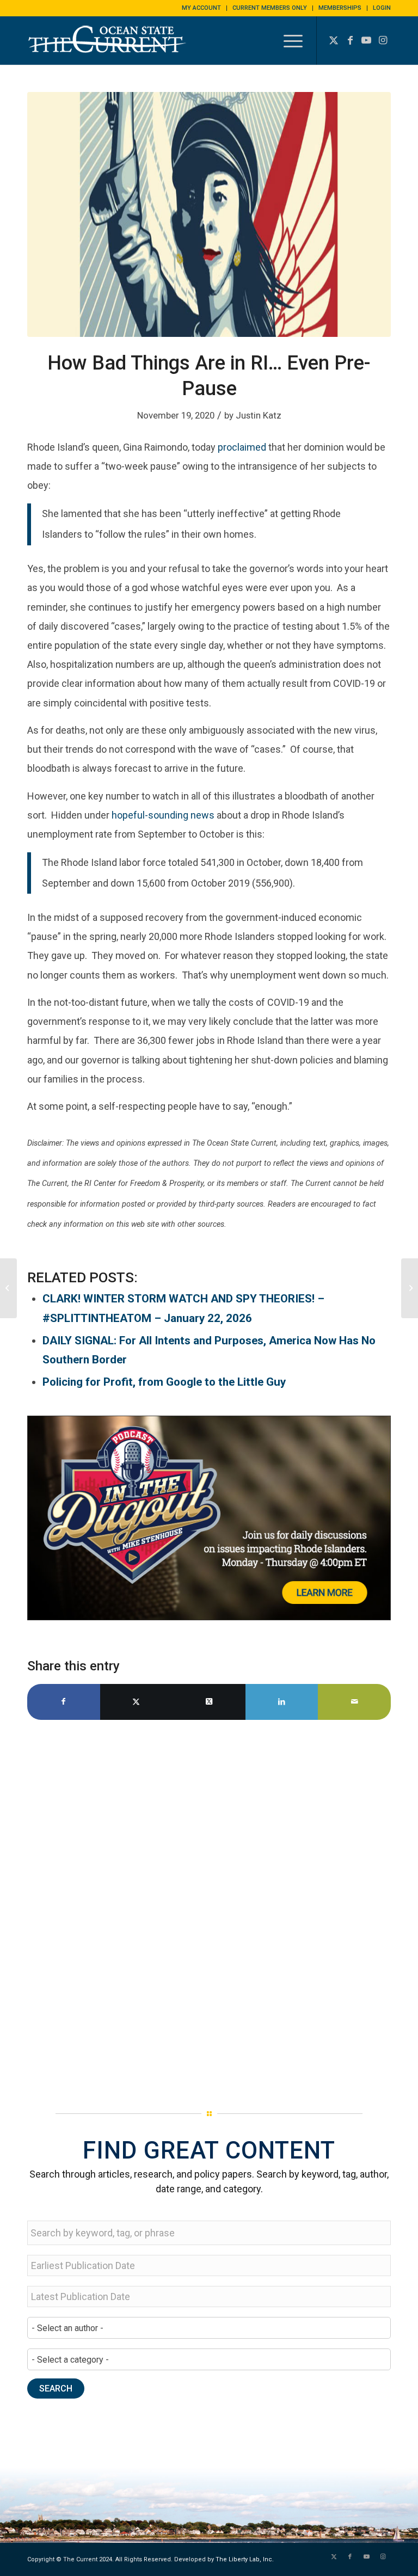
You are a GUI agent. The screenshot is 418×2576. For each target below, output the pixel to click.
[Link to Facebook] (350, 40)
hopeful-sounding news (163, 815)
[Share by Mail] (354, 1702)
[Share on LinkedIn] (282, 1702)
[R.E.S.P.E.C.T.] (8, 1288)
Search (56, 2389)
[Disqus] (209, 1911)
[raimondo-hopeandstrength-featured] (209, 214)
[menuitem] (202, 8)
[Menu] (288, 40)
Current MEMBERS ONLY (270, 8)
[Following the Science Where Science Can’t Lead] (410, 1288)
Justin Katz (259, 415)
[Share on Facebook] (64, 1702)
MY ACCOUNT (201, 8)
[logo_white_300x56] (109, 48)
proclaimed (242, 447)
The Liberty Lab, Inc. (245, 2559)
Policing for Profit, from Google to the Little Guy (164, 1382)
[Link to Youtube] (366, 40)
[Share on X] (137, 1702)
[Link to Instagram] (383, 40)
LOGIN (382, 8)
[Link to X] (334, 40)
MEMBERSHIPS (340, 8)
